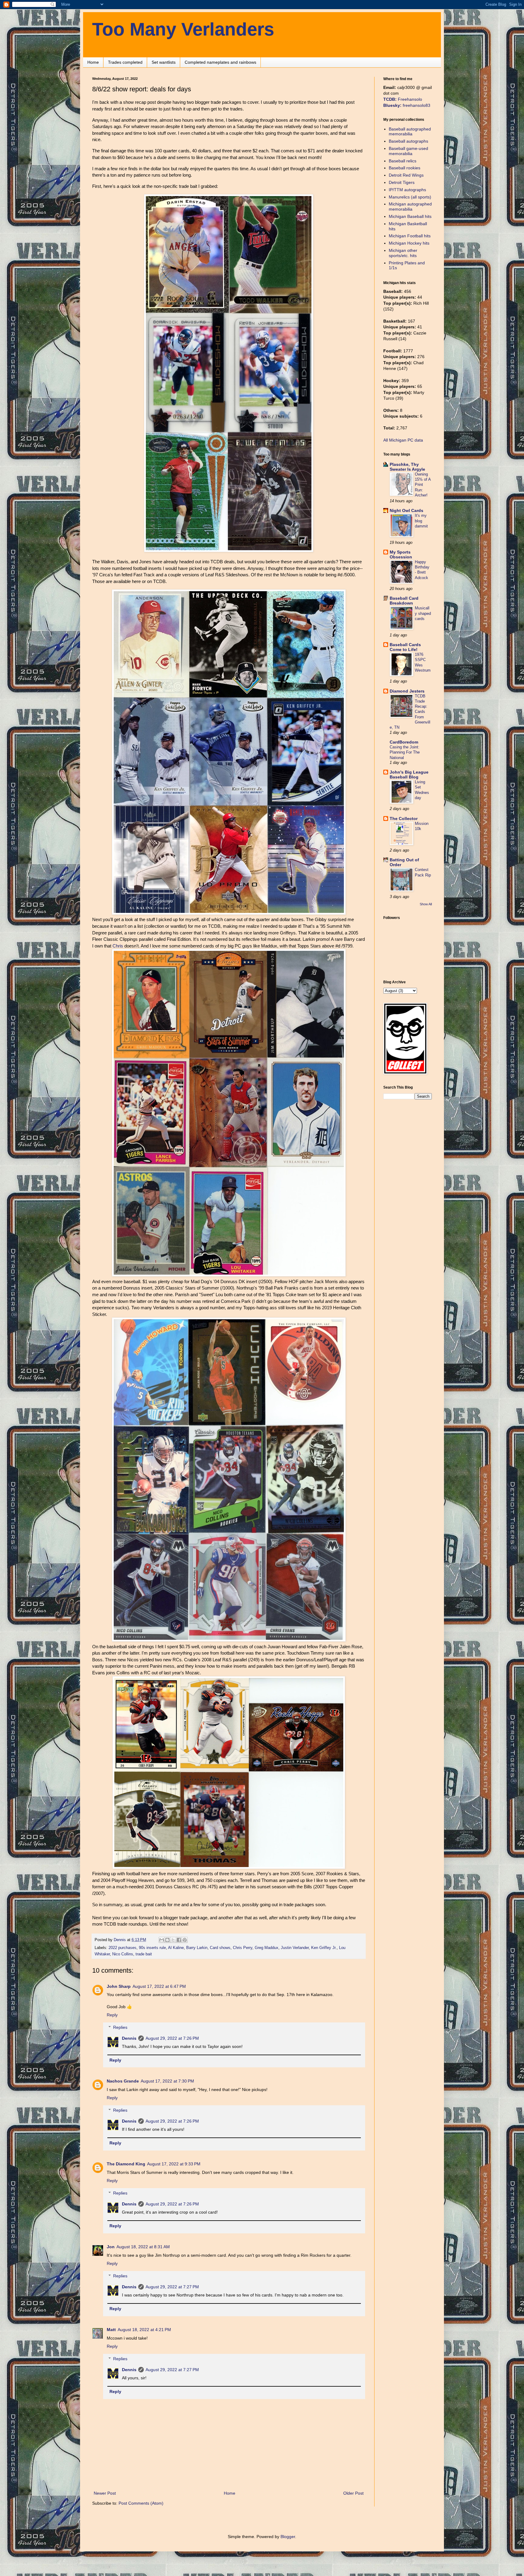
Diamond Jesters (407, 691)
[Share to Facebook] (179, 1940)
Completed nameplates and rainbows (220, 62)
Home (93, 62)
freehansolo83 (407, 105)
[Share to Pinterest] (185, 1940)
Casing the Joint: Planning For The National (405, 752)
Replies (120, 2027)
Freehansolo (403, 99)
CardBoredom (404, 742)
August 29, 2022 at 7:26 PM (172, 2038)
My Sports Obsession (401, 554)
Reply (112, 2015)
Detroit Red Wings (406, 175)
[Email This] (162, 1940)
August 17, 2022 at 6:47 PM (159, 1986)
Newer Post (105, 2493)
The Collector (404, 819)
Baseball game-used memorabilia (408, 151)
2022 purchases (123, 1948)
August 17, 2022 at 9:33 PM (174, 2164)
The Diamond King (126, 2164)
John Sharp (119, 1986)
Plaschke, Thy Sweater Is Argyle (407, 467)
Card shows (220, 1948)
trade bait (144, 1954)
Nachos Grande (123, 2081)
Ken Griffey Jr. (324, 1948)
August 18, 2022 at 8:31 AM (143, 2247)
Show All (426, 904)
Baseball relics (403, 161)
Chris (118, 946)
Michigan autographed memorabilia (410, 207)
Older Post (353, 2493)
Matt (111, 2330)
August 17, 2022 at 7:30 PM (167, 2081)
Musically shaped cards (423, 613)
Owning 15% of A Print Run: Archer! (423, 485)
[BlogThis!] (167, 1940)
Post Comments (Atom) (141, 2503)
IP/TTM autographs (407, 190)
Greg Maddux (267, 1948)
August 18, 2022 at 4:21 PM (144, 2330)
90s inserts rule (152, 1948)
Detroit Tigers (402, 182)
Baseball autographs (408, 141)
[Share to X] (173, 1940)
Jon (111, 2247)
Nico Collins (123, 1954)
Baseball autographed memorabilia (410, 132)
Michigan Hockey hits (409, 243)
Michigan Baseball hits (410, 216)
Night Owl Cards (406, 510)
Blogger (288, 2537)
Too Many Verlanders (183, 29)
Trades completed (125, 62)
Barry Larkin (197, 1948)
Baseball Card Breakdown (404, 601)
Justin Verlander (295, 1948)
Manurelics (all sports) (410, 197)
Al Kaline (176, 1948)
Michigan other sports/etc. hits (403, 253)
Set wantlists (164, 62)
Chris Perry (243, 1948)
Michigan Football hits (410, 236)
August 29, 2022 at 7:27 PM (172, 2287)
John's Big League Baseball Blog (409, 774)
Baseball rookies (405, 168)
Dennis (129, 2038)
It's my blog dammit (421, 521)
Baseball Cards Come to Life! (405, 647)
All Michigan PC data (403, 440)
